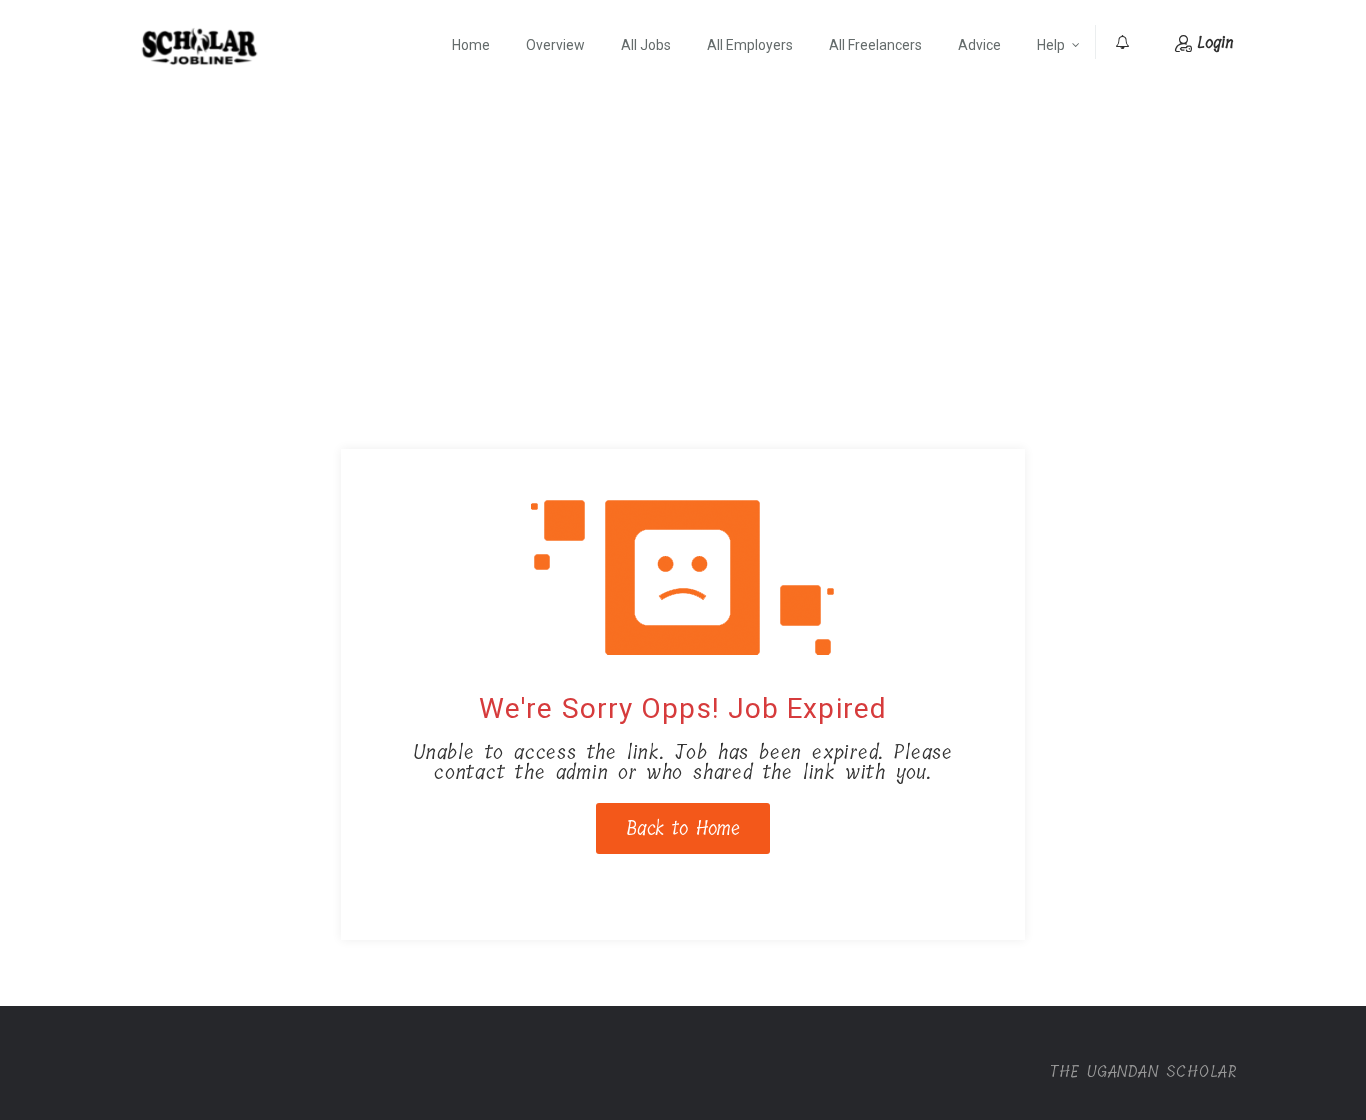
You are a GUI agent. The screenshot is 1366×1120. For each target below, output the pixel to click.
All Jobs (646, 45)
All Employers (750, 45)
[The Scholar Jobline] (199, 46)
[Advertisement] (683, 239)
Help (1051, 45)
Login (1215, 42)
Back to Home (683, 828)
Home (471, 45)
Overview (555, 45)
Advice (979, 45)
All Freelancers (875, 45)
